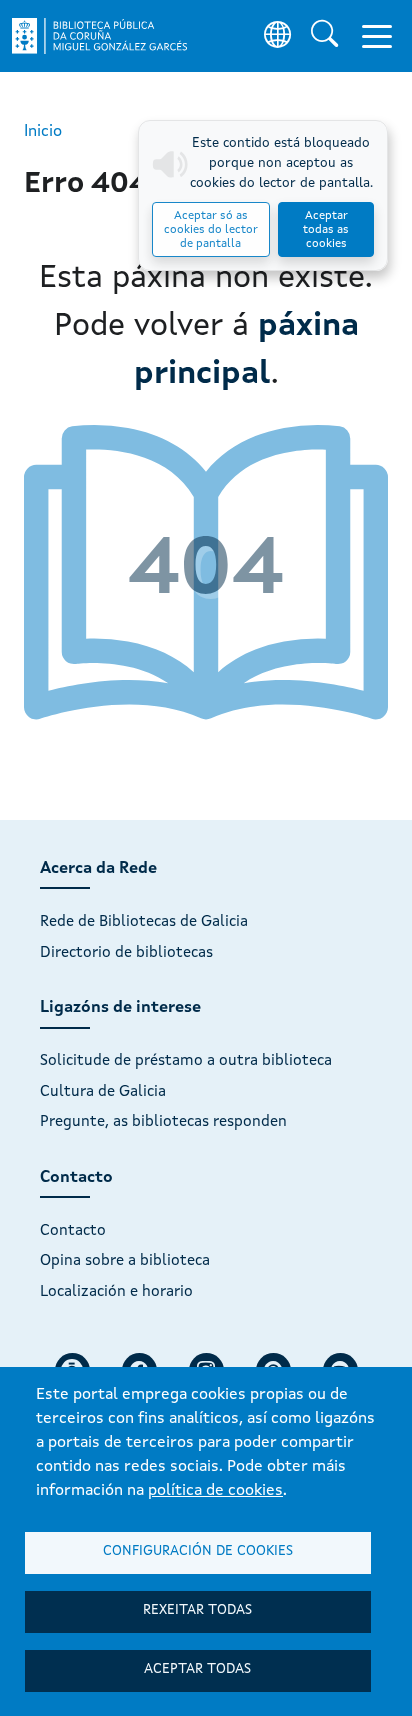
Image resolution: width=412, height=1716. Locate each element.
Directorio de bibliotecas (126, 953)
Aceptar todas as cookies (326, 230)
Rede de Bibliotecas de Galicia (144, 922)
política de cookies (215, 1491)
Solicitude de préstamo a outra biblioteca (186, 1061)
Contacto (73, 1231)
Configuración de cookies (198, 1551)
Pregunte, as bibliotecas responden (163, 1122)
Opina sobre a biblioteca (125, 1261)
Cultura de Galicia (103, 1092)
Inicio (43, 132)
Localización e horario (116, 1292)
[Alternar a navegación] (377, 36)
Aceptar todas (197, 1669)
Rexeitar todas (197, 1610)
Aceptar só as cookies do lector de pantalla (211, 230)
